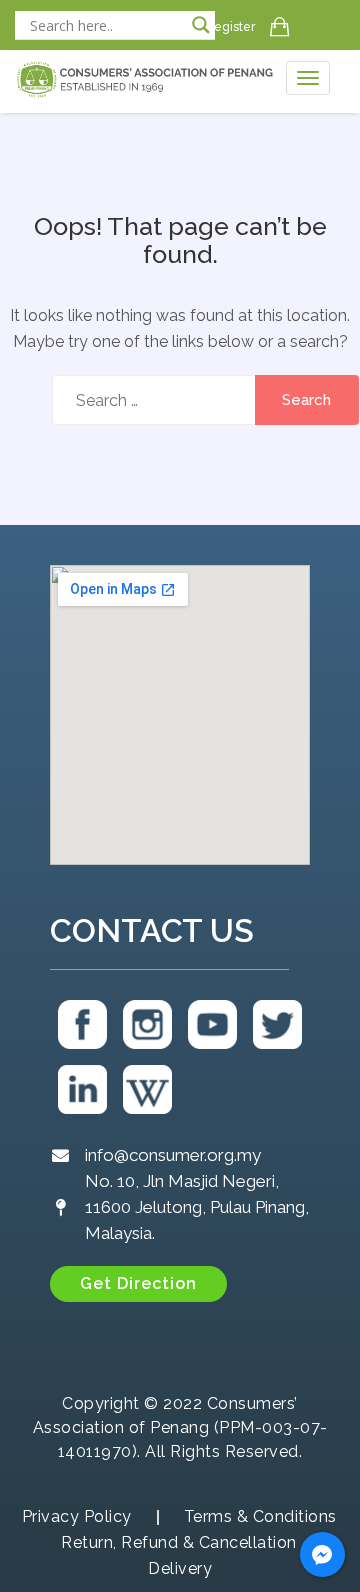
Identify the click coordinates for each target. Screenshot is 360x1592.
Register (230, 27)
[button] (138, 1284)
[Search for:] (180, 400)
